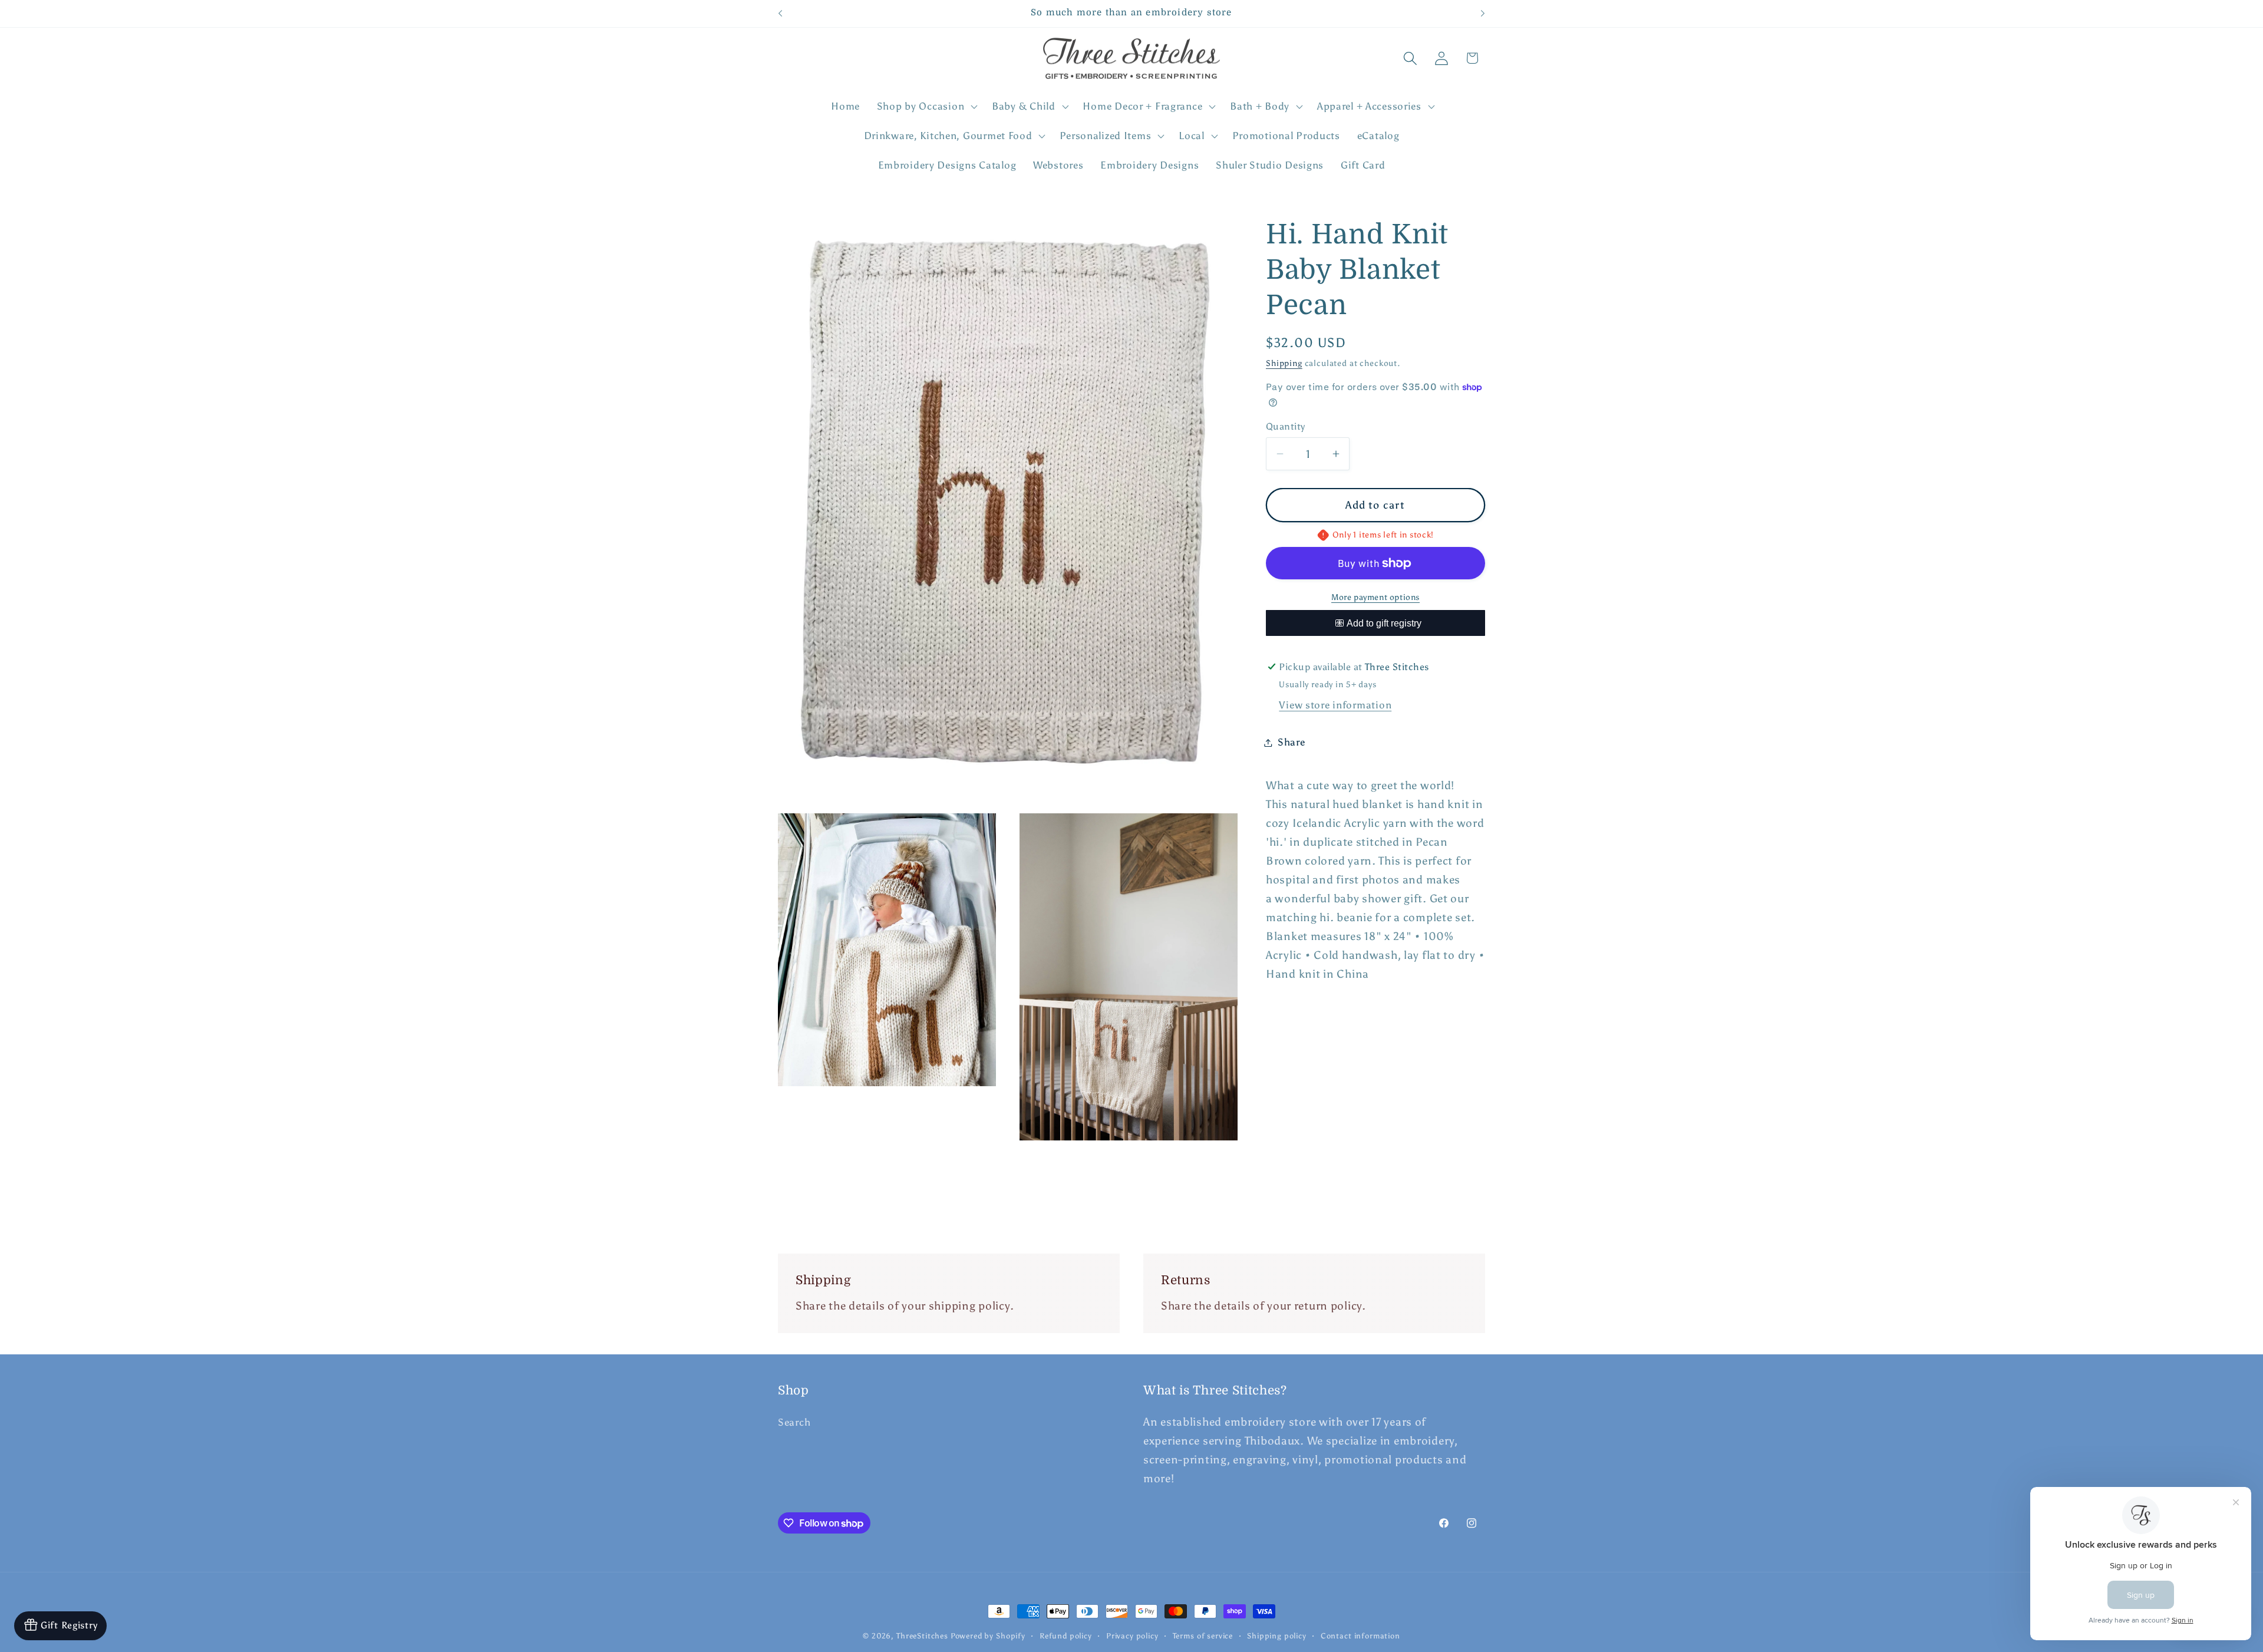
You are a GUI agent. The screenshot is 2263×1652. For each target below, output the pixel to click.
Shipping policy (1277, 1635)
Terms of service (1203, 1635)
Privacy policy (1132, 1635)
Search (794, 1422)
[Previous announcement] (780, 14)
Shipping (1284, 362)
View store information (1335, 705)
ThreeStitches (922, 1635)
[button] (926, 107)
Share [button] (1292, 742)
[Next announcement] (1483, 14)
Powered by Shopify (988, 1635)
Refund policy (1066, 1635)
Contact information (1360, 1635)
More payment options (1375, 596)
